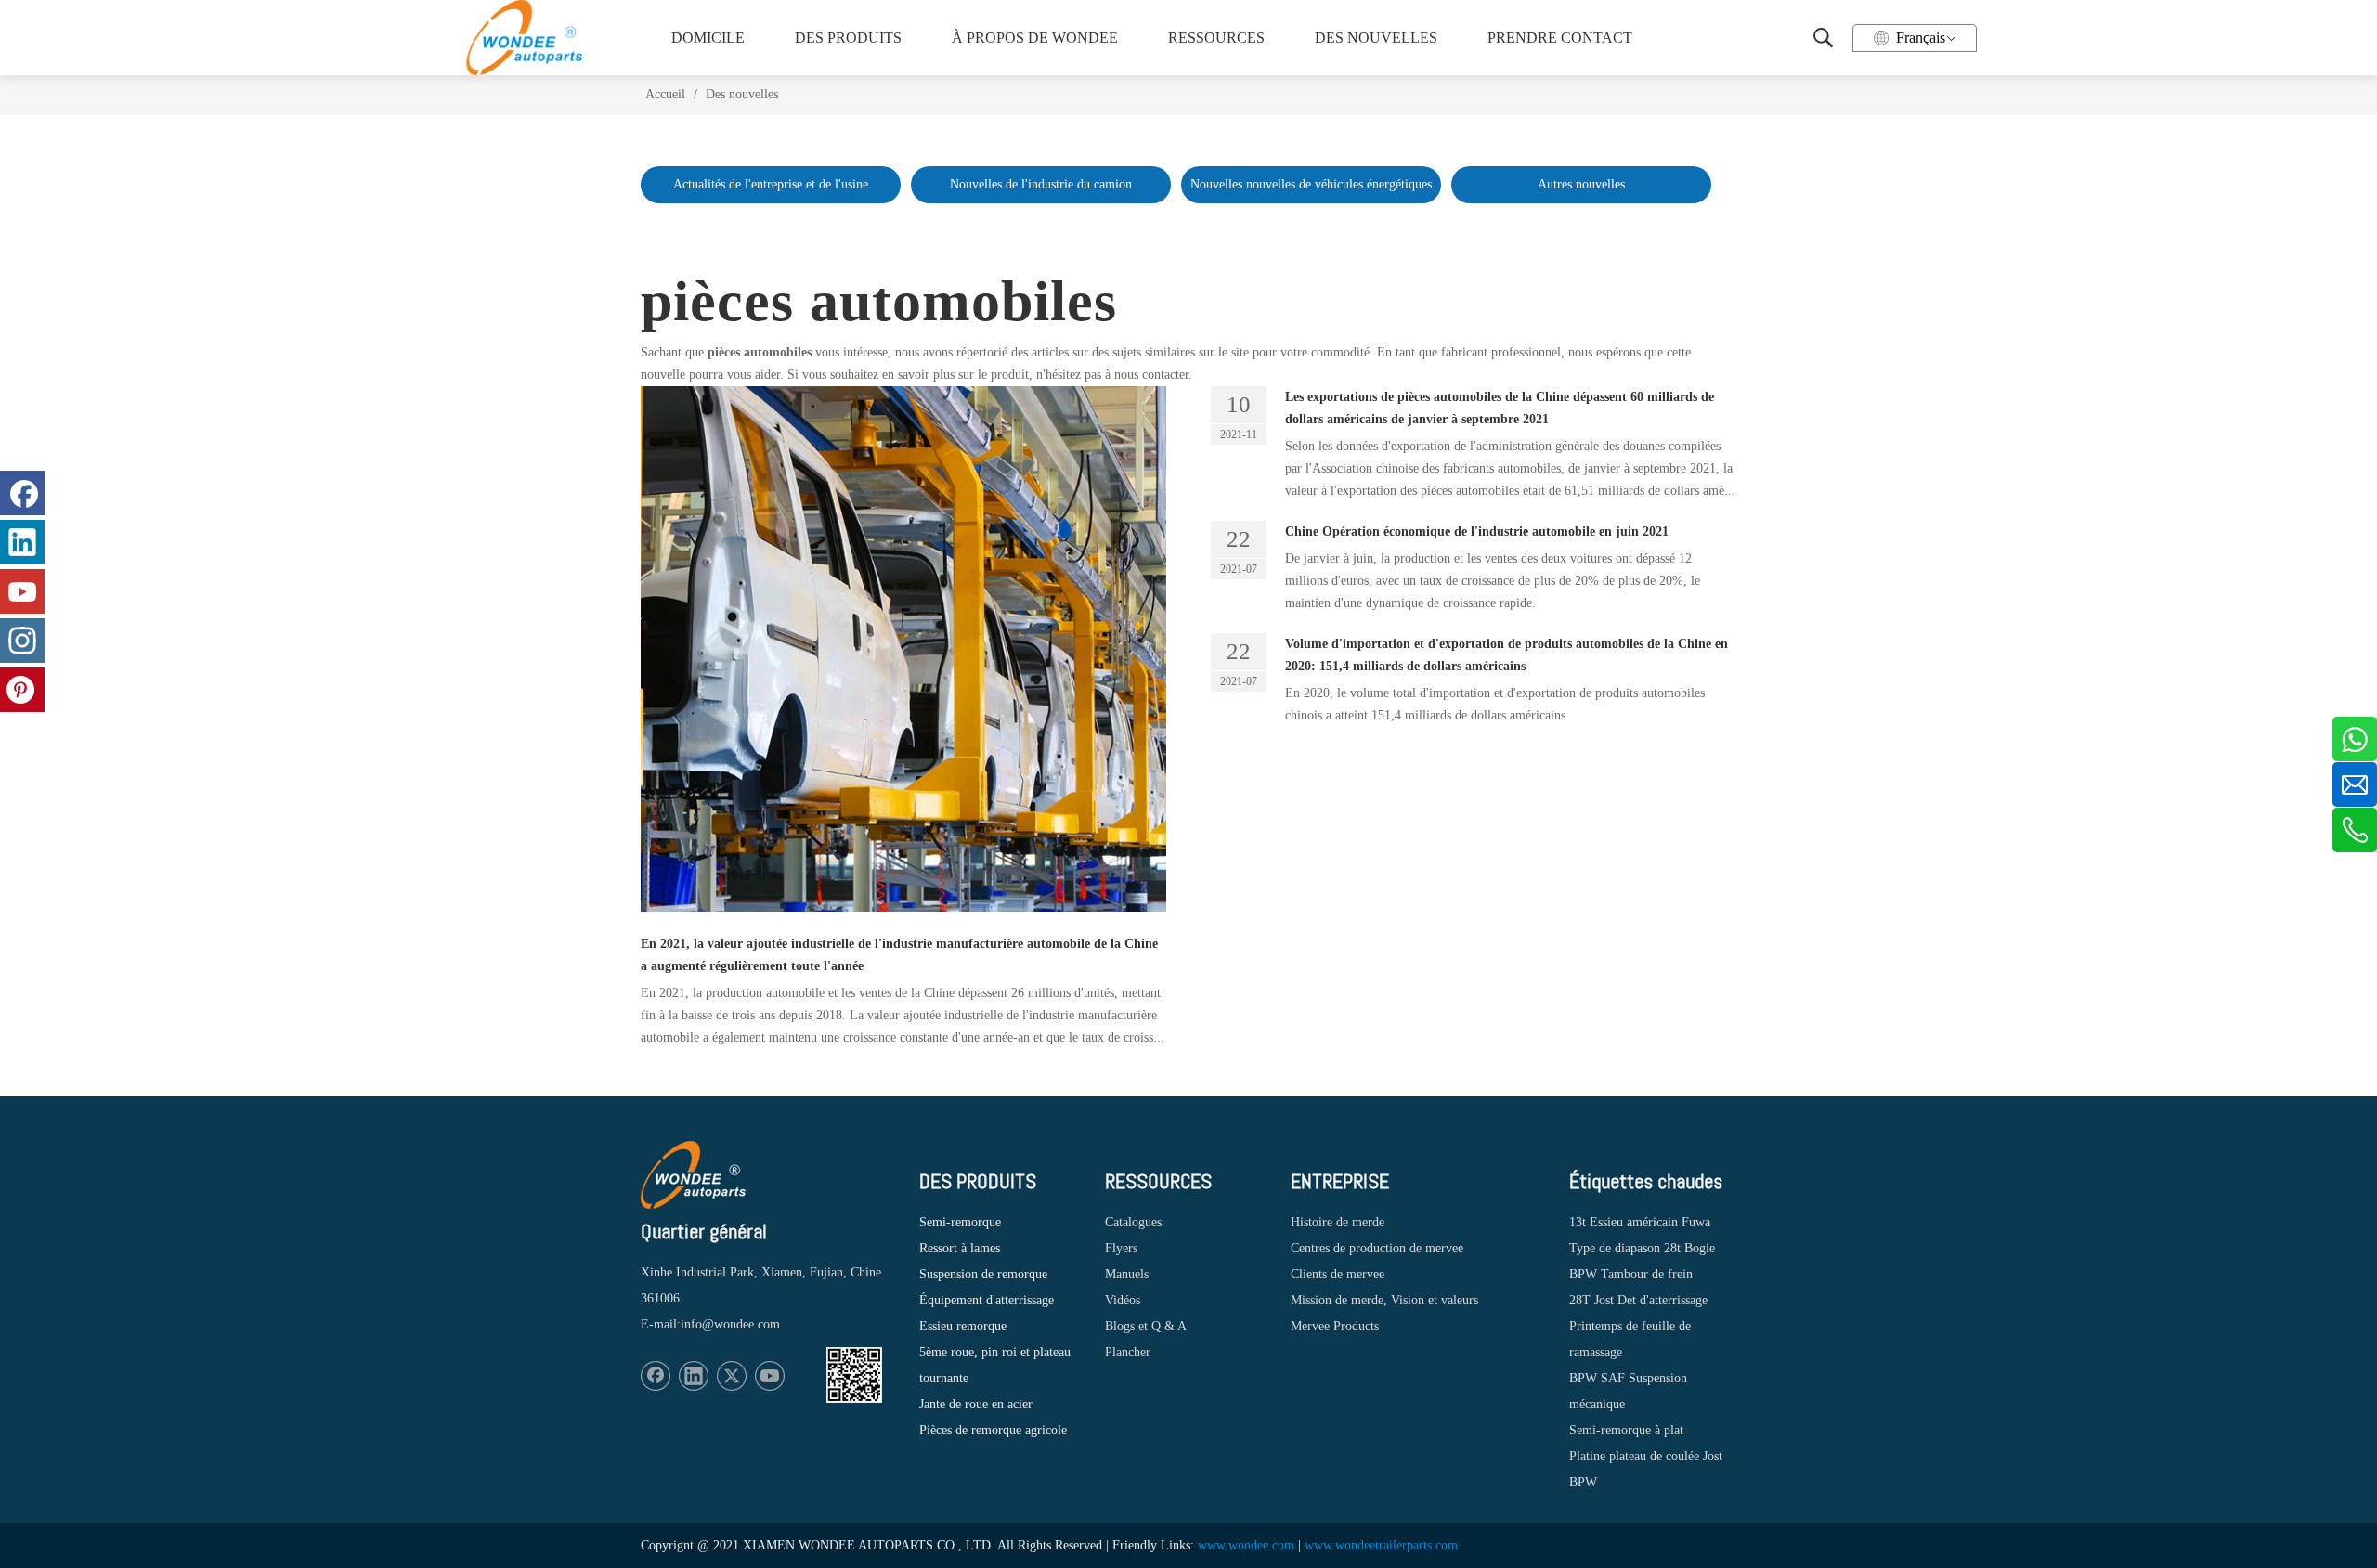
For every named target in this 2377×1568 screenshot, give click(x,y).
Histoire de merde (1338, 1222)
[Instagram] (22, 641)
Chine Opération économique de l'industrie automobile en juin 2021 (1477, 531)
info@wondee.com (730, 1324)
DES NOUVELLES (1376, 38)
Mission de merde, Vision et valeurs (1384, 1300)
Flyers (1121, 1248)
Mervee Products (1335, 1326)
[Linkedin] (694, 1376)
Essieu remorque (963, 1326)
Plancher (1128, 1352)
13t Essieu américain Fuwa (1640, 1222)
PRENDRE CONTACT (1558, 38)
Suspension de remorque (983, 1274)
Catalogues (1133, 1222)
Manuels (1127, 1274)
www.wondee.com (1246, 1545)
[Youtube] (770, 1376)
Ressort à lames (960, 1248)
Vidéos (1123, 1300)
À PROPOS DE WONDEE (1029, 38)
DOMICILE (708, 38)
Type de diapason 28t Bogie (1642, 1248)
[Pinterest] (22, 690)
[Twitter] (732, 1376)
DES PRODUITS (848, 38)
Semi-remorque (960, 1222)
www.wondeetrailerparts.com (1381, 1545)
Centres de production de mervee (1377, 1248)
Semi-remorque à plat (1626, 1430)
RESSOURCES (1216, 38)
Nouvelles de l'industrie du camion (1041, 184)
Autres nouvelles (1581, 184)
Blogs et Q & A (1146, 1326)
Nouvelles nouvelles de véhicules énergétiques (1311, 184)
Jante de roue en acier (976, 1404)
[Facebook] (656, 1376)
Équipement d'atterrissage (987, 1300)
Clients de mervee (1338, 1274)
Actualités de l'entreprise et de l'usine (771, 184)
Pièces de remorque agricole (993, 1430)
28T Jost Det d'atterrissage (1638, 1300)
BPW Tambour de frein (1631, 1274)
